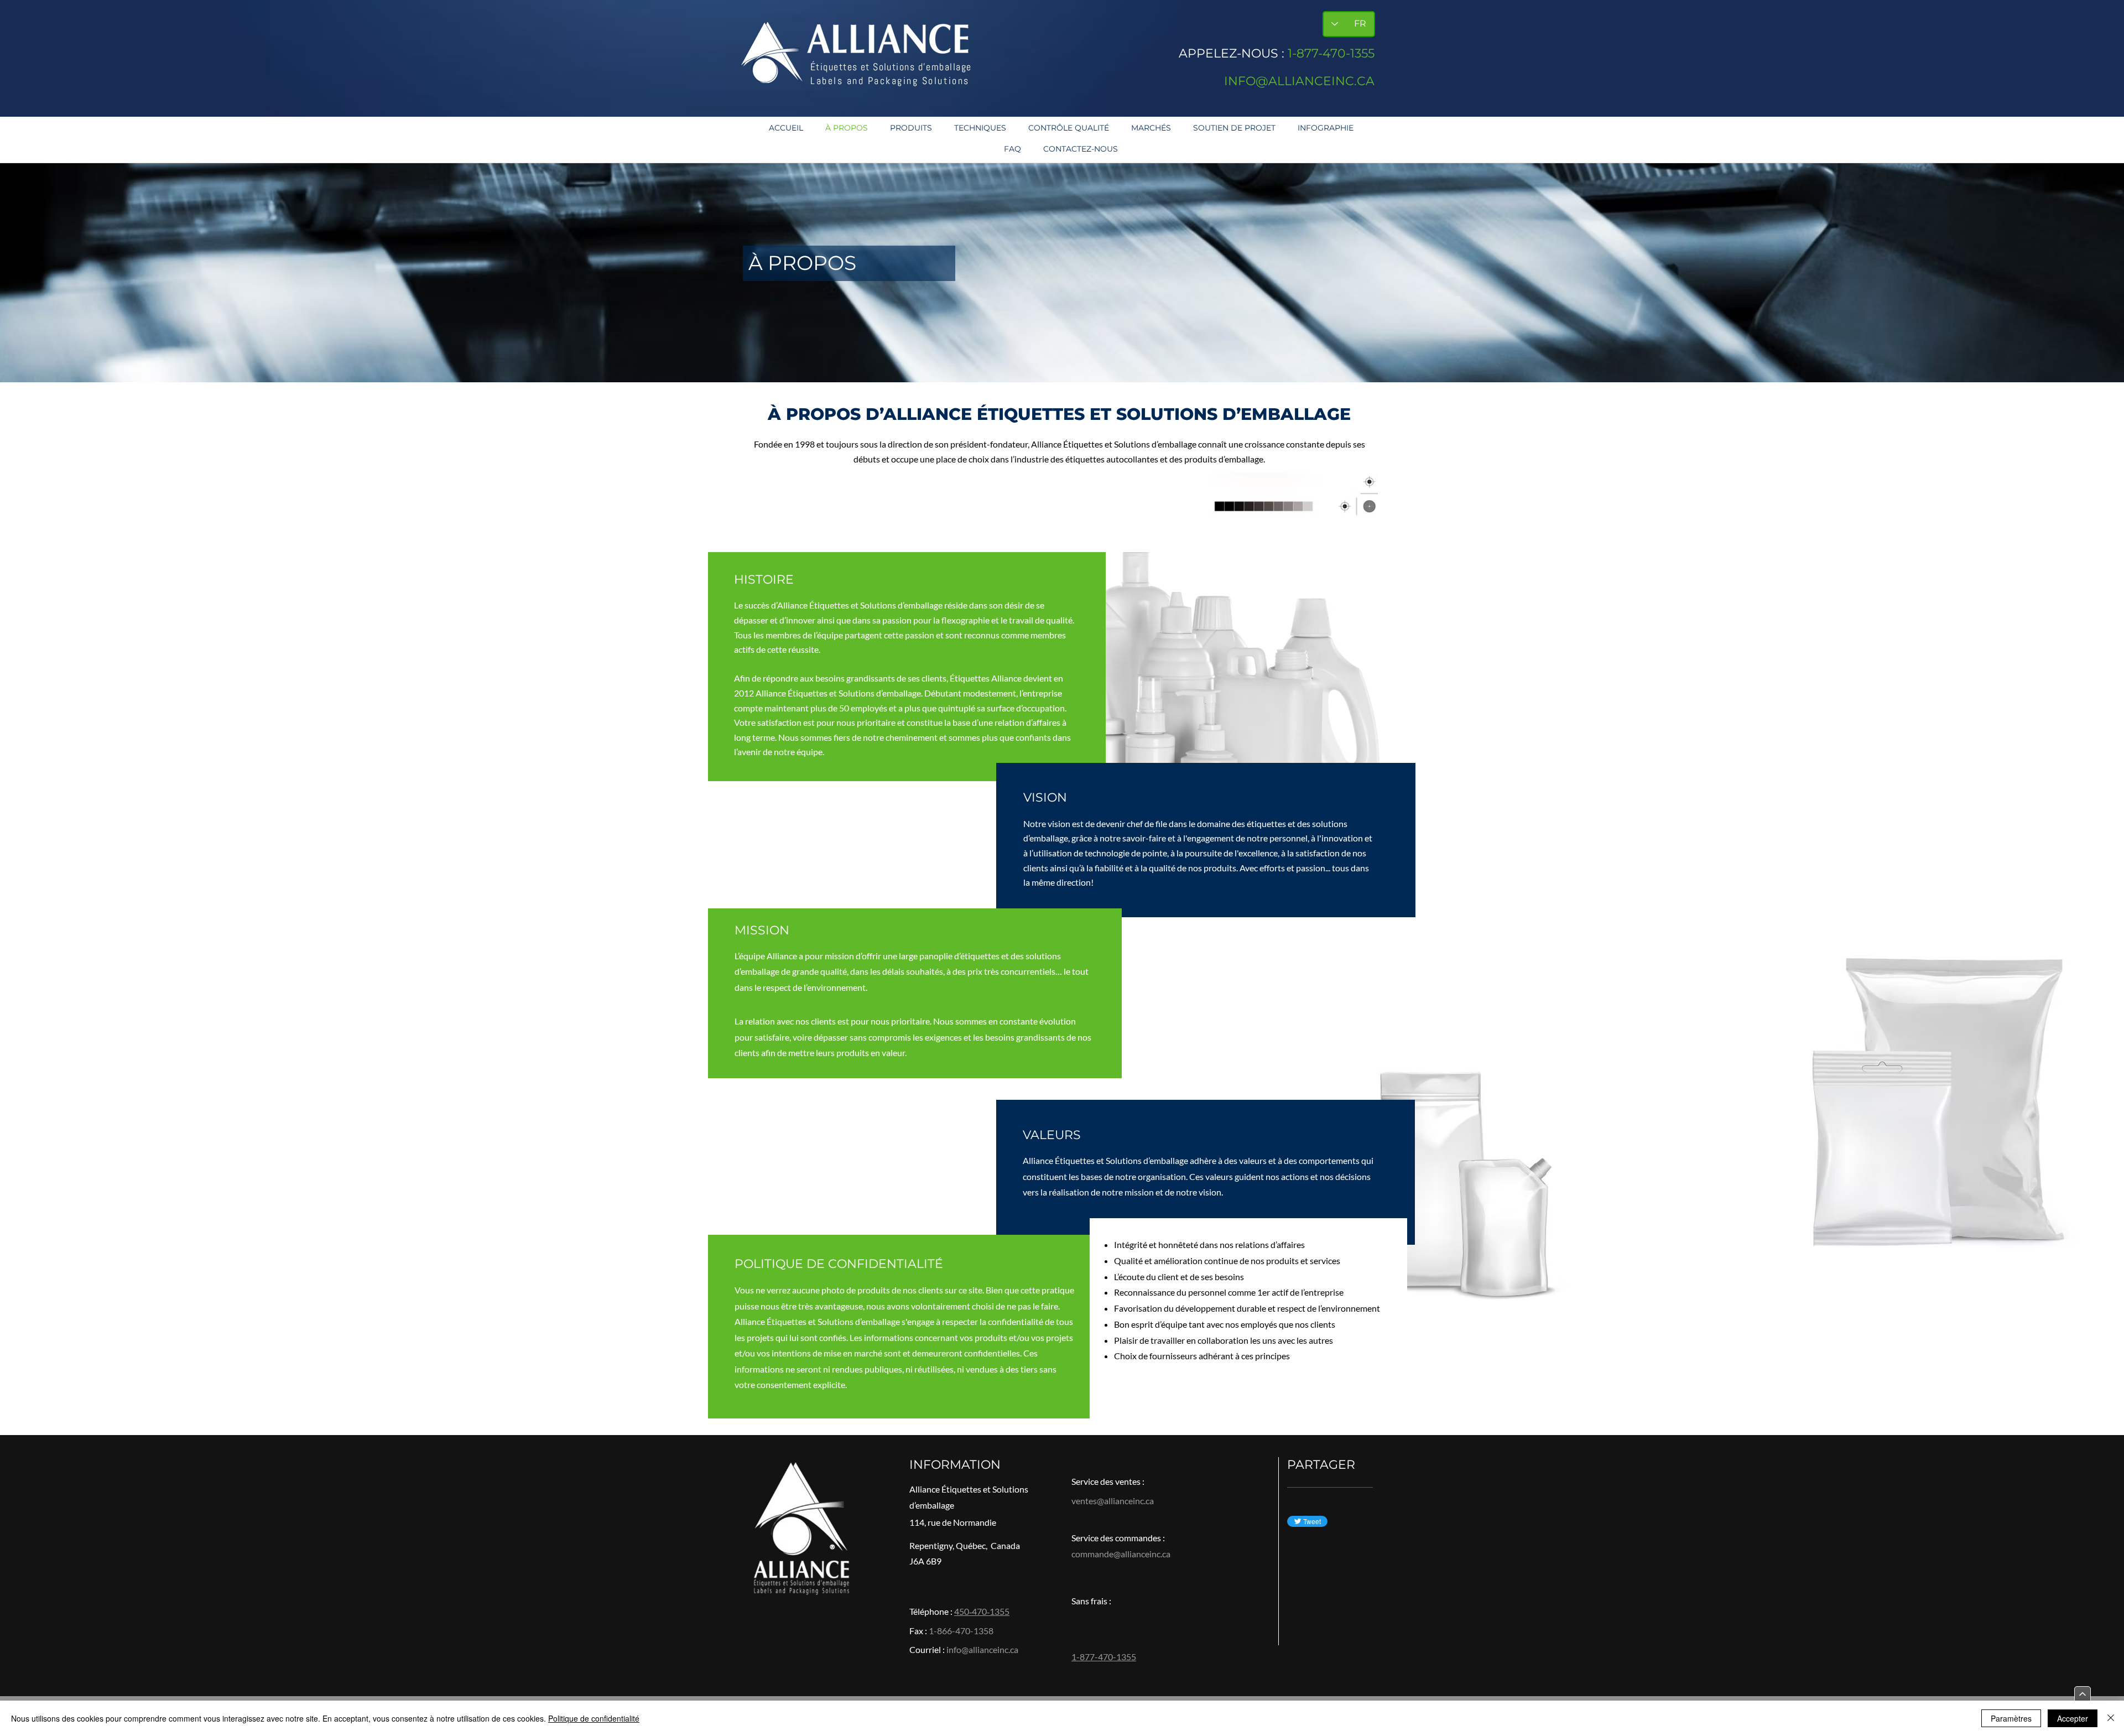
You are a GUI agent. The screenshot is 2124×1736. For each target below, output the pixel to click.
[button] (911, 128)
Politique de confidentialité (594, 1718)
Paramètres (2011, 1718)
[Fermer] (2111, 1718)
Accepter (2073, 1718)
